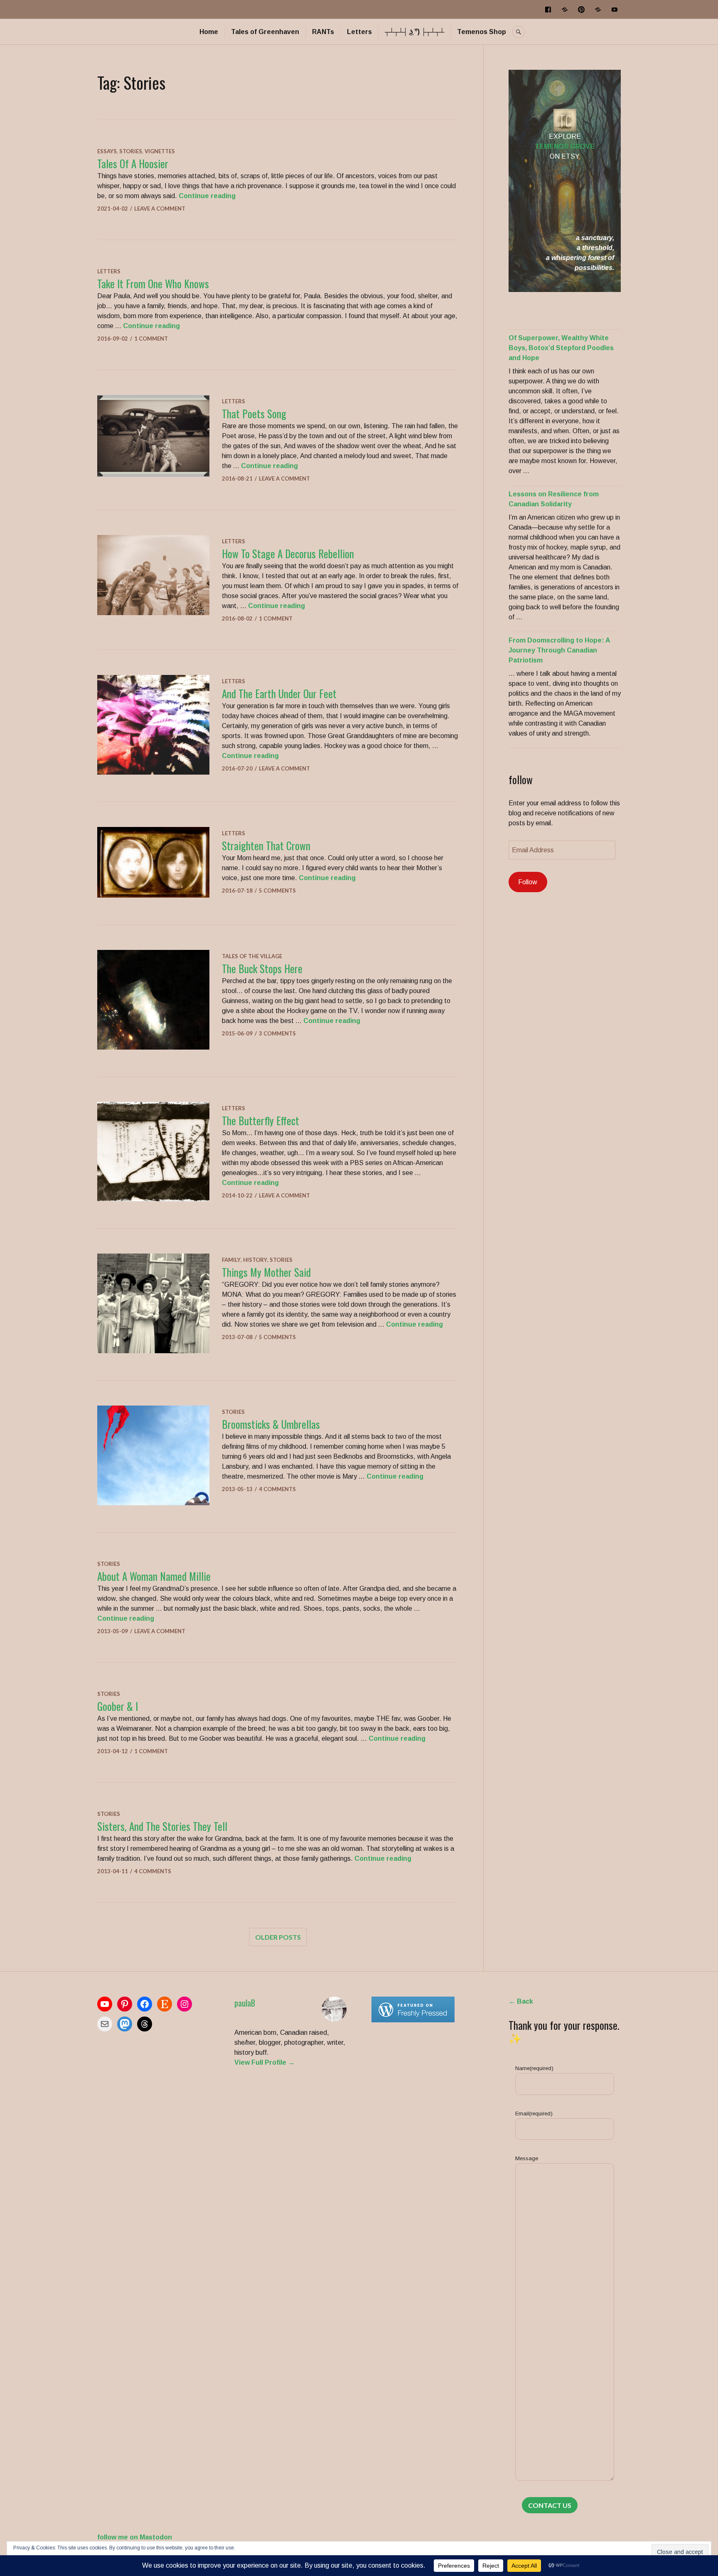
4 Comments (277, 1489)
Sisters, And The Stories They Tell (162, 1826)
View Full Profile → (264, 2062)
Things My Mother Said (266, 1272)
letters (109, 271)
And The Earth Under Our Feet (279, 693)
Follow (528, 882)
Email (534, 2114)
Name (534, 2068)
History (255, 1260)
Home (209, 32)
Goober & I (118, 1706)
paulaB (245, 2003)
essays (107, 151)
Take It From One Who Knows (153, 283)
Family (231, 1260)
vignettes (160, 151)
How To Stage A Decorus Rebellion (288, 553)
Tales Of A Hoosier (133, 163)
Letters (359, 32)
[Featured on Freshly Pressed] (413, 2020)
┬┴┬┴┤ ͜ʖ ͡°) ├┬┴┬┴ (414, 32)
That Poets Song (254, 413)
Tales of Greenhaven (265, 32)
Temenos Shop (482, 32)
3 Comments (277, 1033)
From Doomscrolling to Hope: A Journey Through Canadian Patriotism (559, 650)
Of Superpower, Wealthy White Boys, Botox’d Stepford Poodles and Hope (561, 348)
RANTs (323, 32)
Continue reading (207, 196)
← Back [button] (521, 2001)
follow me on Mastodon (135, 2537)
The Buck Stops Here (262, 968)
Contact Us (550, 2505)
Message (527, 2158)
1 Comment (151, 339)
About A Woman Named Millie (154, 1576)
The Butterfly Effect (261, 1120)
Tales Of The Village (252, 956)
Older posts (278, 1937)
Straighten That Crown (266, 845)
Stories (131, 151)
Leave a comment (160, 209)
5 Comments (277, 891)
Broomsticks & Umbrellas (271, 1424)
